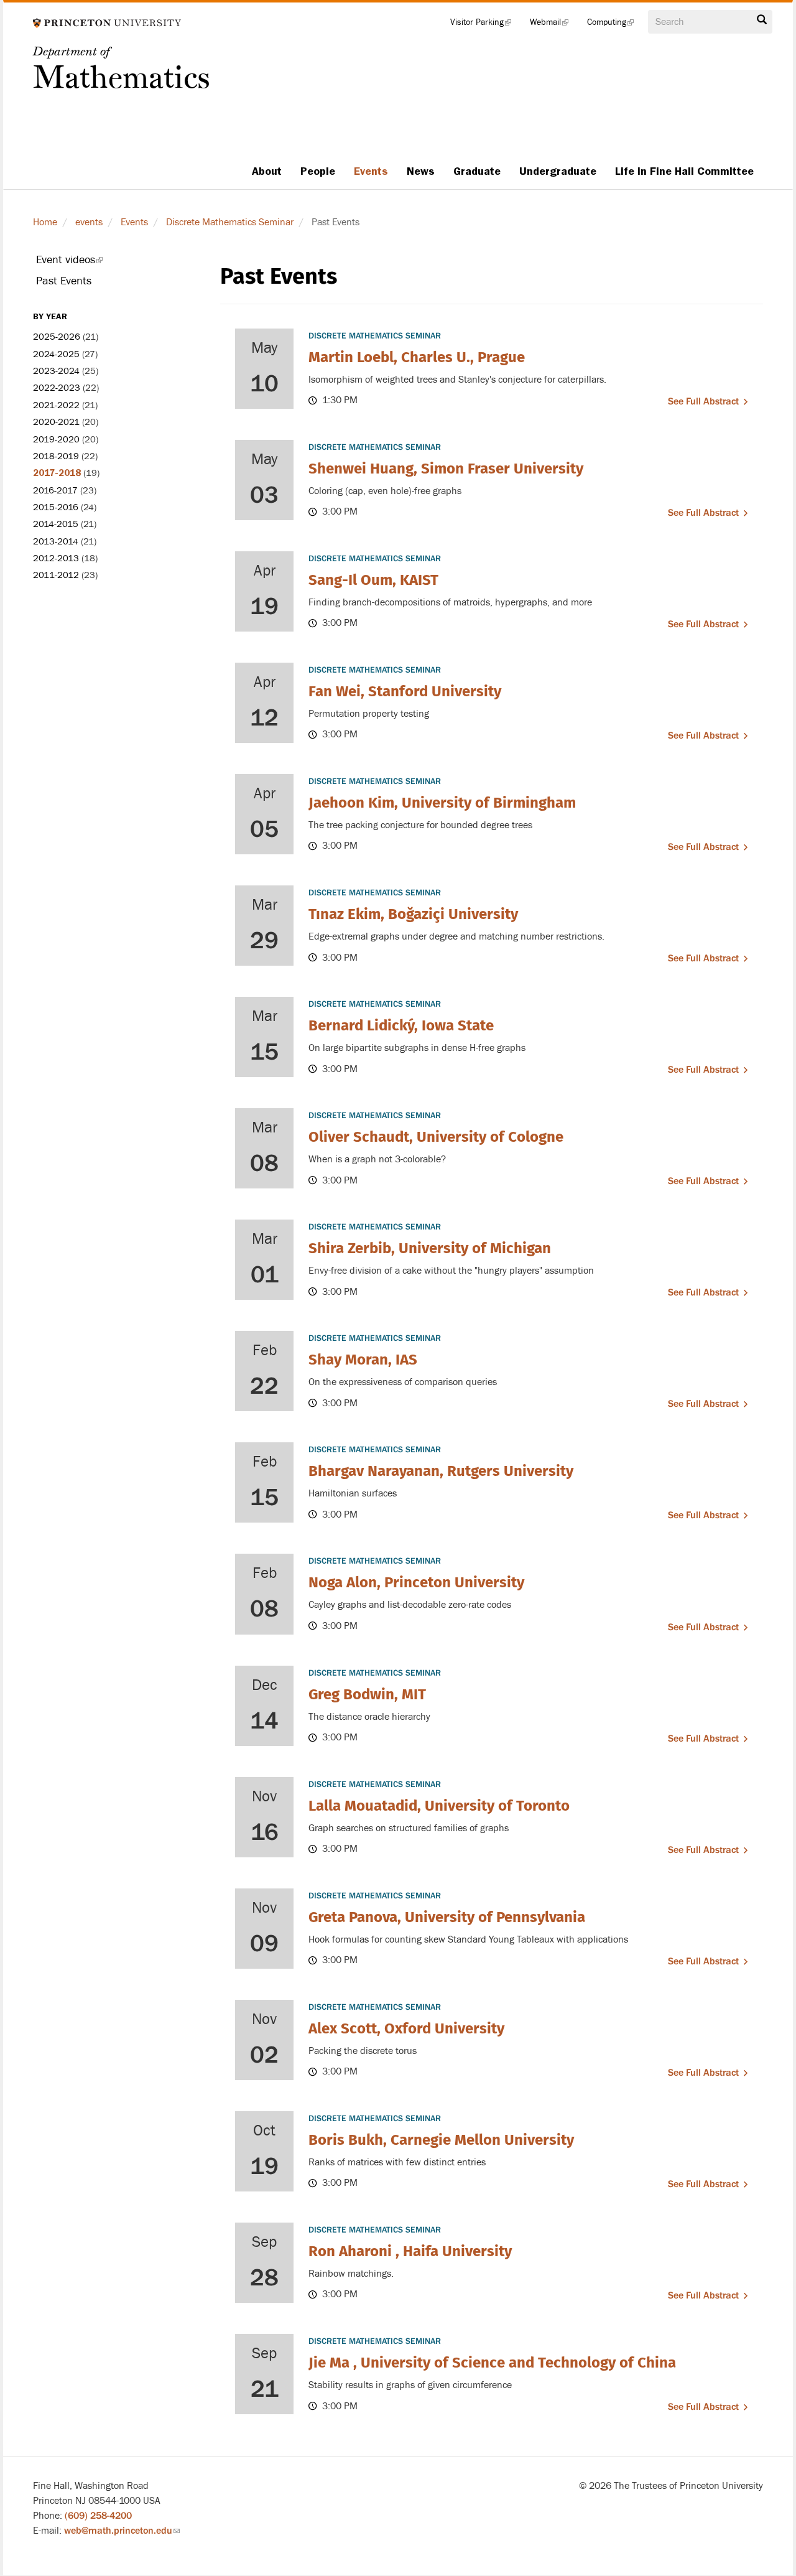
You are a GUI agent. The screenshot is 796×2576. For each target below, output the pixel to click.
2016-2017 (55, 491)
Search (762, 23)
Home (45, 222)
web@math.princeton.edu (122, 2531)
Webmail (554, 25)
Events (371, 171)
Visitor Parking (485, 25)
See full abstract (703, 401)
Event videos (86, 262)
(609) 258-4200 (98, 2516)
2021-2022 (56, 405)
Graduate (477, 171)
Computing (615, 25)
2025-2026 (57, 337)
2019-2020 (56, 440)
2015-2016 (56, 507)
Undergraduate (558, 171)
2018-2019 (56, 456)
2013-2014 (56, 542)
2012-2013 (56, 558)
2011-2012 (56, 575)
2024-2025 (56, 354)
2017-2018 (57, 473)
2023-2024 (56, 371)
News (421, 171)
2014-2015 (56, 524)
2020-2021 (56, 422)
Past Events (64, 281)
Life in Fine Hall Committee (684, 171)
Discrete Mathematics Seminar (230, 222)
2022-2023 (57, 388)
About (267, 171)
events (89, 222)
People (318, 171)
